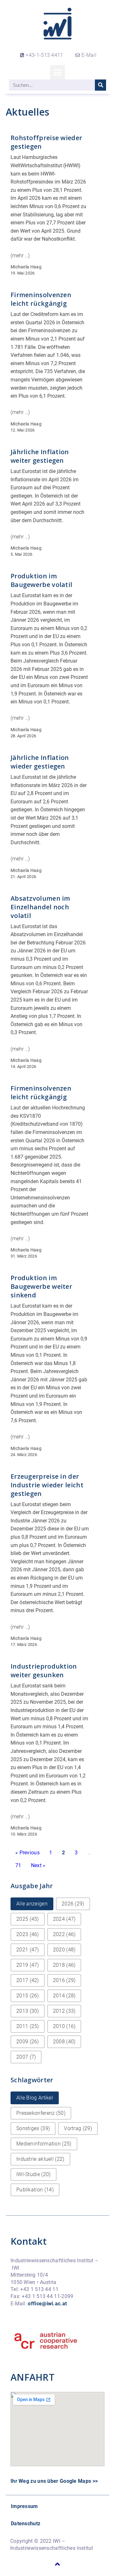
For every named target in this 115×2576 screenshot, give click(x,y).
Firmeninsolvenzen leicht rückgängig (41, 299)
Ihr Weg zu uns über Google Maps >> (54, 2481)
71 (18, 1865)
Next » (38, 1865)
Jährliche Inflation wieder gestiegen (40, 762)
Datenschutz (26, 2523)
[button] (57, 72)
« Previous (27, 1853)
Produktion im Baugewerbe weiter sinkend (41, 1286)
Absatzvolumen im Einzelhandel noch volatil (40, 907)
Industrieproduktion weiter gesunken (44, 1671)
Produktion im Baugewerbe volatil (41, 580)
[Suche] (100, 85)
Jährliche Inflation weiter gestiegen (40, 456)
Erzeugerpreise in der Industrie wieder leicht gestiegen (47, 1485)
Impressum (24, 2506)
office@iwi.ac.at (47, 2304)
